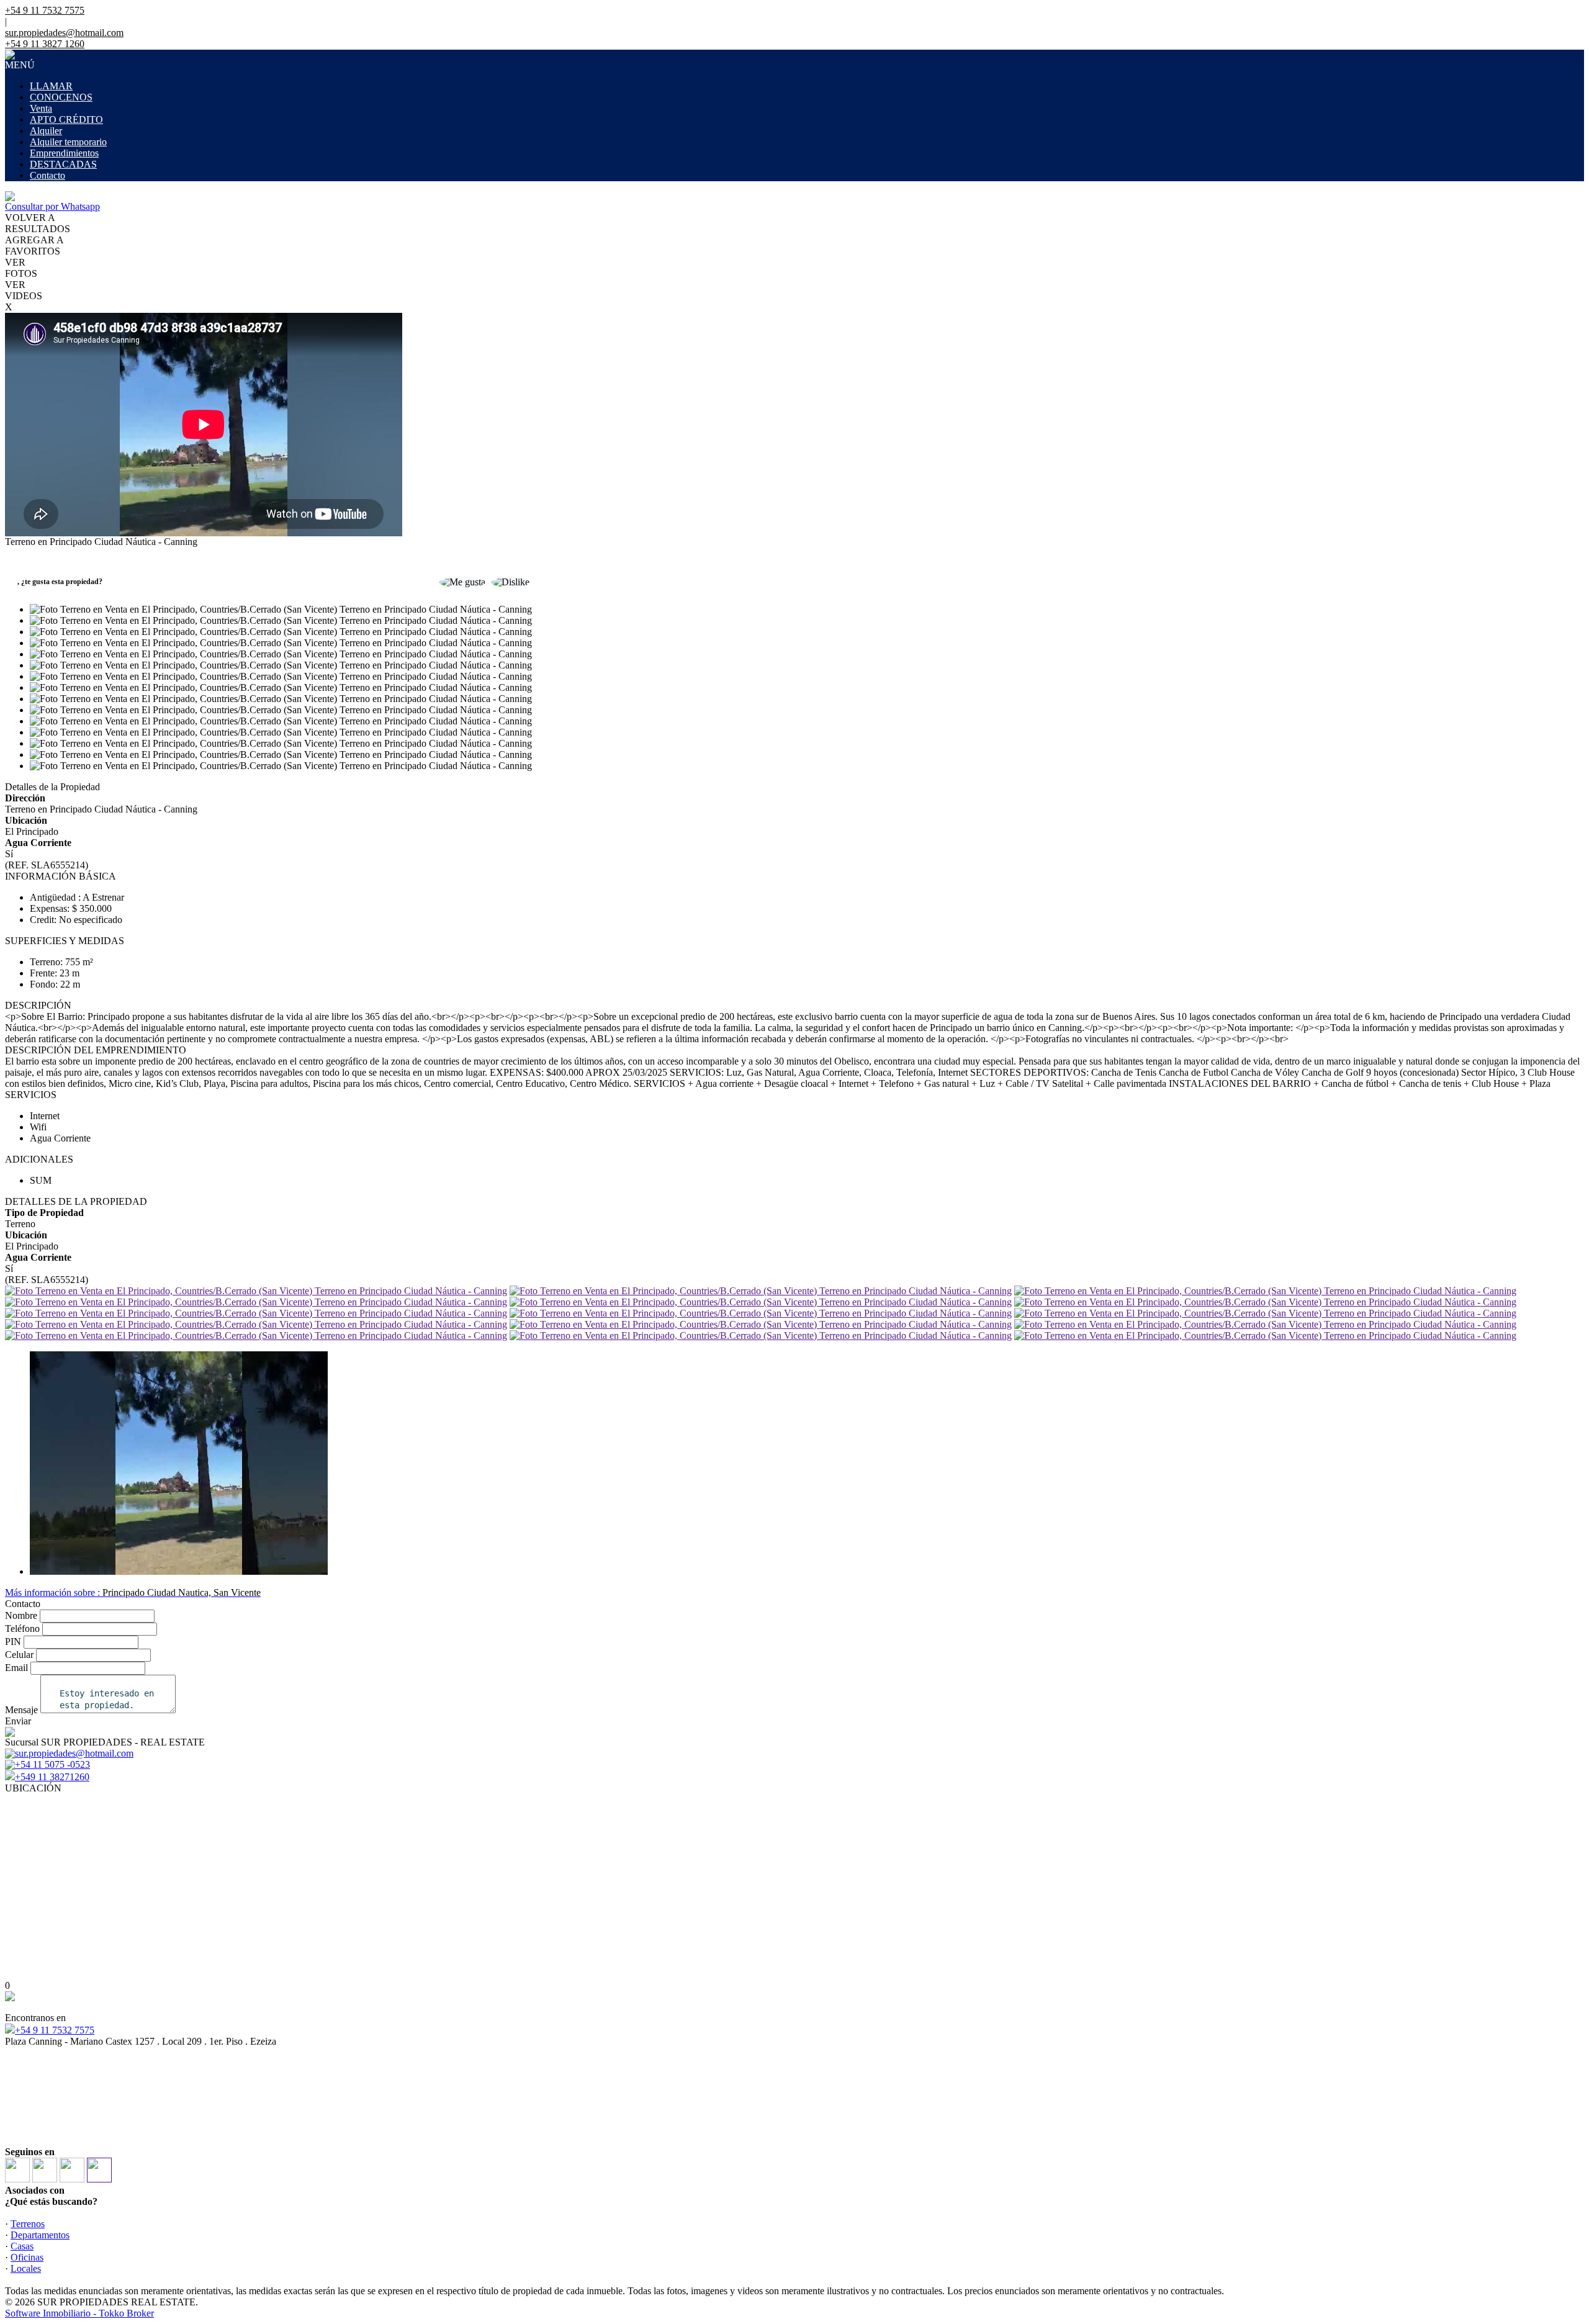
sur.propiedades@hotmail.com (64, 33)
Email (16, 1668)
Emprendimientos (64, 153)
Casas (22, 2246)
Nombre (21, 1615)
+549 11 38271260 (52, 1777)
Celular (19, 1655)
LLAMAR (51, 86)
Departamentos (40, 2235)
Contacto (47, 175)
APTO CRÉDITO (66, 119)
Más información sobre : (133, 1592)
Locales (26, 2268)
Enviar (18, 1721)
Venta (41, 108)
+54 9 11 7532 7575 (55, 2030)
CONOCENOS (61, 97)
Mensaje (21, 1710)
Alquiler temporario (68, 142)
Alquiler (46, 131)
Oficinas (27, 2257)
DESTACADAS (63, 164)
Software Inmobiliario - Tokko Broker (79, 2313)
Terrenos (28, 2224)
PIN (13, 1642)
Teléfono (22, 1628)
